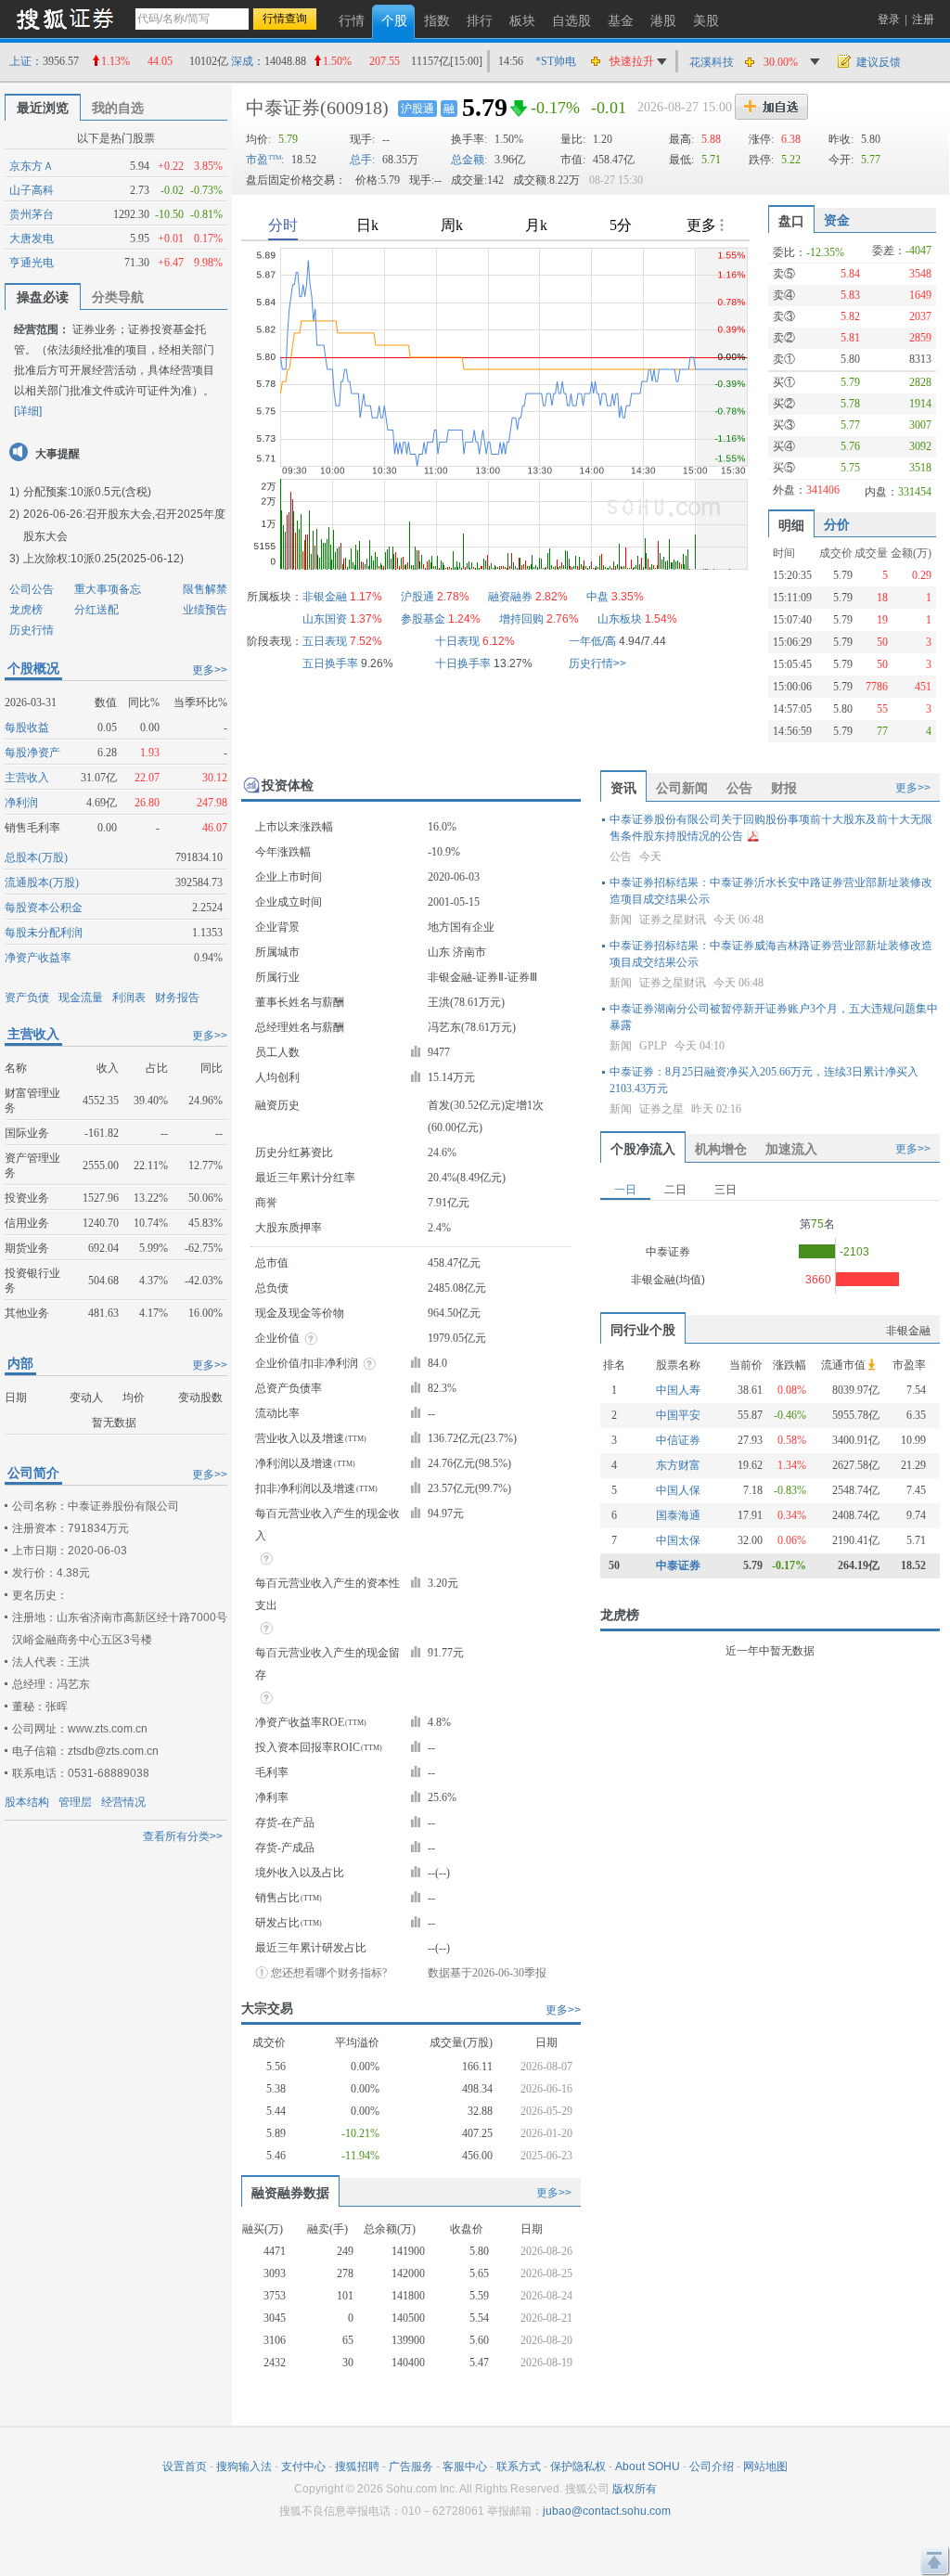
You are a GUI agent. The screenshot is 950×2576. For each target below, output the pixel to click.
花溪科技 (712, 62)
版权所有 (635, 2489)
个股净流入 (643, 1149)
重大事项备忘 (108, 589)
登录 (889, 19)
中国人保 (678, 1490)
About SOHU (648, 2467)
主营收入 (27, 778)
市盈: (265, 160)
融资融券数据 (290, 2193)
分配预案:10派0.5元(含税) (87, 492)
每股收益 (27, 728)
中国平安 (678, 1415)
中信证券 (678, 1440)
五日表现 (325, 641)
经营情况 (123, 1802)
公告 (739, 788)
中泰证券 (283, 108)
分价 (837, 524)
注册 (923, 19)
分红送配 (96, 610)
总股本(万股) (36, 857)
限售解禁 (205, 589)
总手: (362, 160)
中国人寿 (678, 1390)
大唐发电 (32, 238)
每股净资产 (32, 753)
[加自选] (771, 107)
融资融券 (510, 597)
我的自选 (118, 108)
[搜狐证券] (65, 18)
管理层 (75, 1802)
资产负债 (27, 998)
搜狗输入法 (244, 2467)
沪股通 (417, 109)
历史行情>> (597, 663)
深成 (242, 61)
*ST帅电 (556, 61)
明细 (791, 525)
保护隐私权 (578, 2467)
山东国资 (325, 619)
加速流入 (791, 1149)
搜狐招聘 (357, 2467)
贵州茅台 (32, 214)
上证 (20, 61)
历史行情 (32, 630)
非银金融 (325, 597)
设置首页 (185, 2467)
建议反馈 (879, 62)
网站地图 (765, 2467)
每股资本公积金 (44, 908)
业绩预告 (205, 610)
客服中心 (465, 2467)
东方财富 (678, 1465)
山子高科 (32, 190)
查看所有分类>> (183, 1836)
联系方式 (519, 2467)
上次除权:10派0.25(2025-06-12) (103, 559)
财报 (784, 788)
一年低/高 (592, 641)
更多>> (210, 670)
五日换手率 (330, 663)
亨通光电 (32, 263)
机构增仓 (721, 1149)
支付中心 (303, 2467)
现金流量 (81, 998)
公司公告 (32, 589)
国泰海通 (678, 1515)
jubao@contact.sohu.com (607, 2511)
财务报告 (177, 998)
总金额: (469, 160)
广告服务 (411, 2467)
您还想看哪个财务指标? (329, 1973)
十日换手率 (463, 663)
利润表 (129, 998)
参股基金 (423, 619)
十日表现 (457, 641)
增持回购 (521, 619)
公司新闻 (682, 788)
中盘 (597, 597)
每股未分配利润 (44, 933)
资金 (837, 220)
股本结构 (27, 1802)
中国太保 (678, 1540)
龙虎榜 (26, 610)
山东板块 (620, 619)
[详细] (28, 411)
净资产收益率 (38, 958)
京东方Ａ (32, 166)
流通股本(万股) (42, 882)
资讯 (623, 788)
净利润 (21, 803)
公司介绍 (712, 2467)
